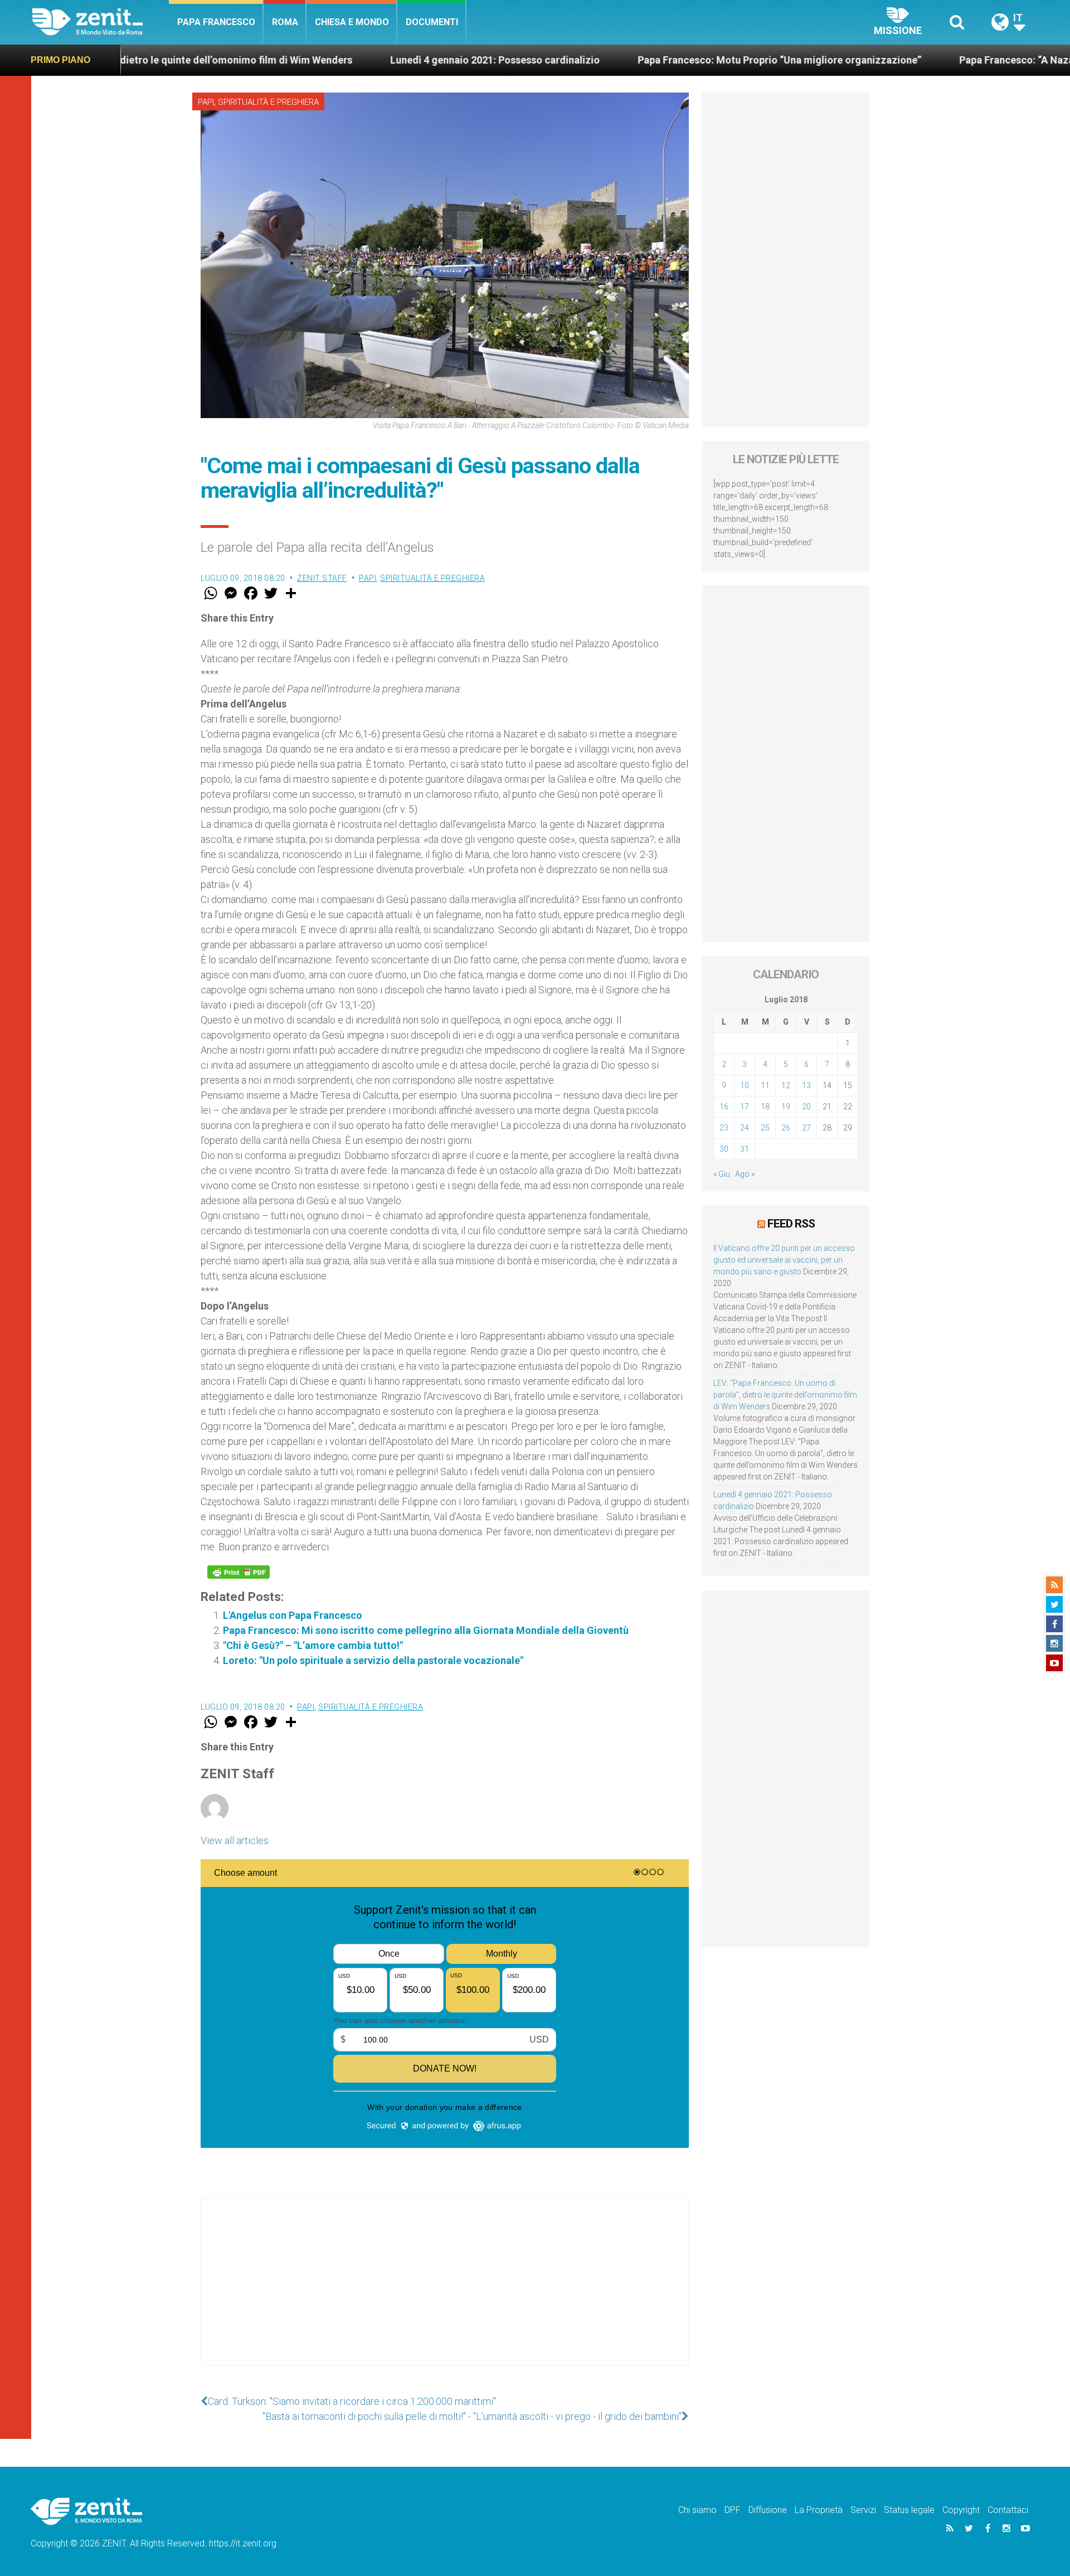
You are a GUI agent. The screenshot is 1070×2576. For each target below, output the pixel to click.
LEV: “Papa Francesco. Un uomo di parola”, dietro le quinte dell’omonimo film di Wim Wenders (785, 1395)
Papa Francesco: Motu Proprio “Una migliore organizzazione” (655, 60)
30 (724, 1149)
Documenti (432, 22)
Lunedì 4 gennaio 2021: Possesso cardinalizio (371, 60)
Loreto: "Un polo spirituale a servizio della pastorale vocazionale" (373, 1660)
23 (724, 1128)
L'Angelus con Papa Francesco (293, 1615)
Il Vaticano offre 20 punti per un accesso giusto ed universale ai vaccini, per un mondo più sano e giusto (784, 1260)
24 (745, 1128)
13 (806, 1085)
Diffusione (768, 2510)
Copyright (961, 2510)
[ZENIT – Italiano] (101, 22)
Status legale (909, 2510)
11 (765, 1085)
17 (745, 1107)
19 (786, 1107)
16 (724, 1107)
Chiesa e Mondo (352, 22)
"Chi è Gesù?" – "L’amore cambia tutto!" (313, 1645)
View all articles (235, 1840)
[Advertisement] (445, 2293)
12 (786, 1085)
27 (806, 1128)
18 (765, 1107)
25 (765, 1128)
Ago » (745, 1174)
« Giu (722, 1174)
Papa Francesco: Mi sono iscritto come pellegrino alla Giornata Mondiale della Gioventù (426, 1630)
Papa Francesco (216, 22)
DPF (733, 2510)
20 (806, 1107)
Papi (206, 102)
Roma (285, 22)
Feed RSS (791, 1224)
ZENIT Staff (322, 578)
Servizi (863, 2510)
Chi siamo (697, 2510)
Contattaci (1008, 2510)
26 (786, 1128)
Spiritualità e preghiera (268, 102)
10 (745, 1085)
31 (745, 1149)
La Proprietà (819, 2510)
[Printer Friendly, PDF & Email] (239, 1572)
